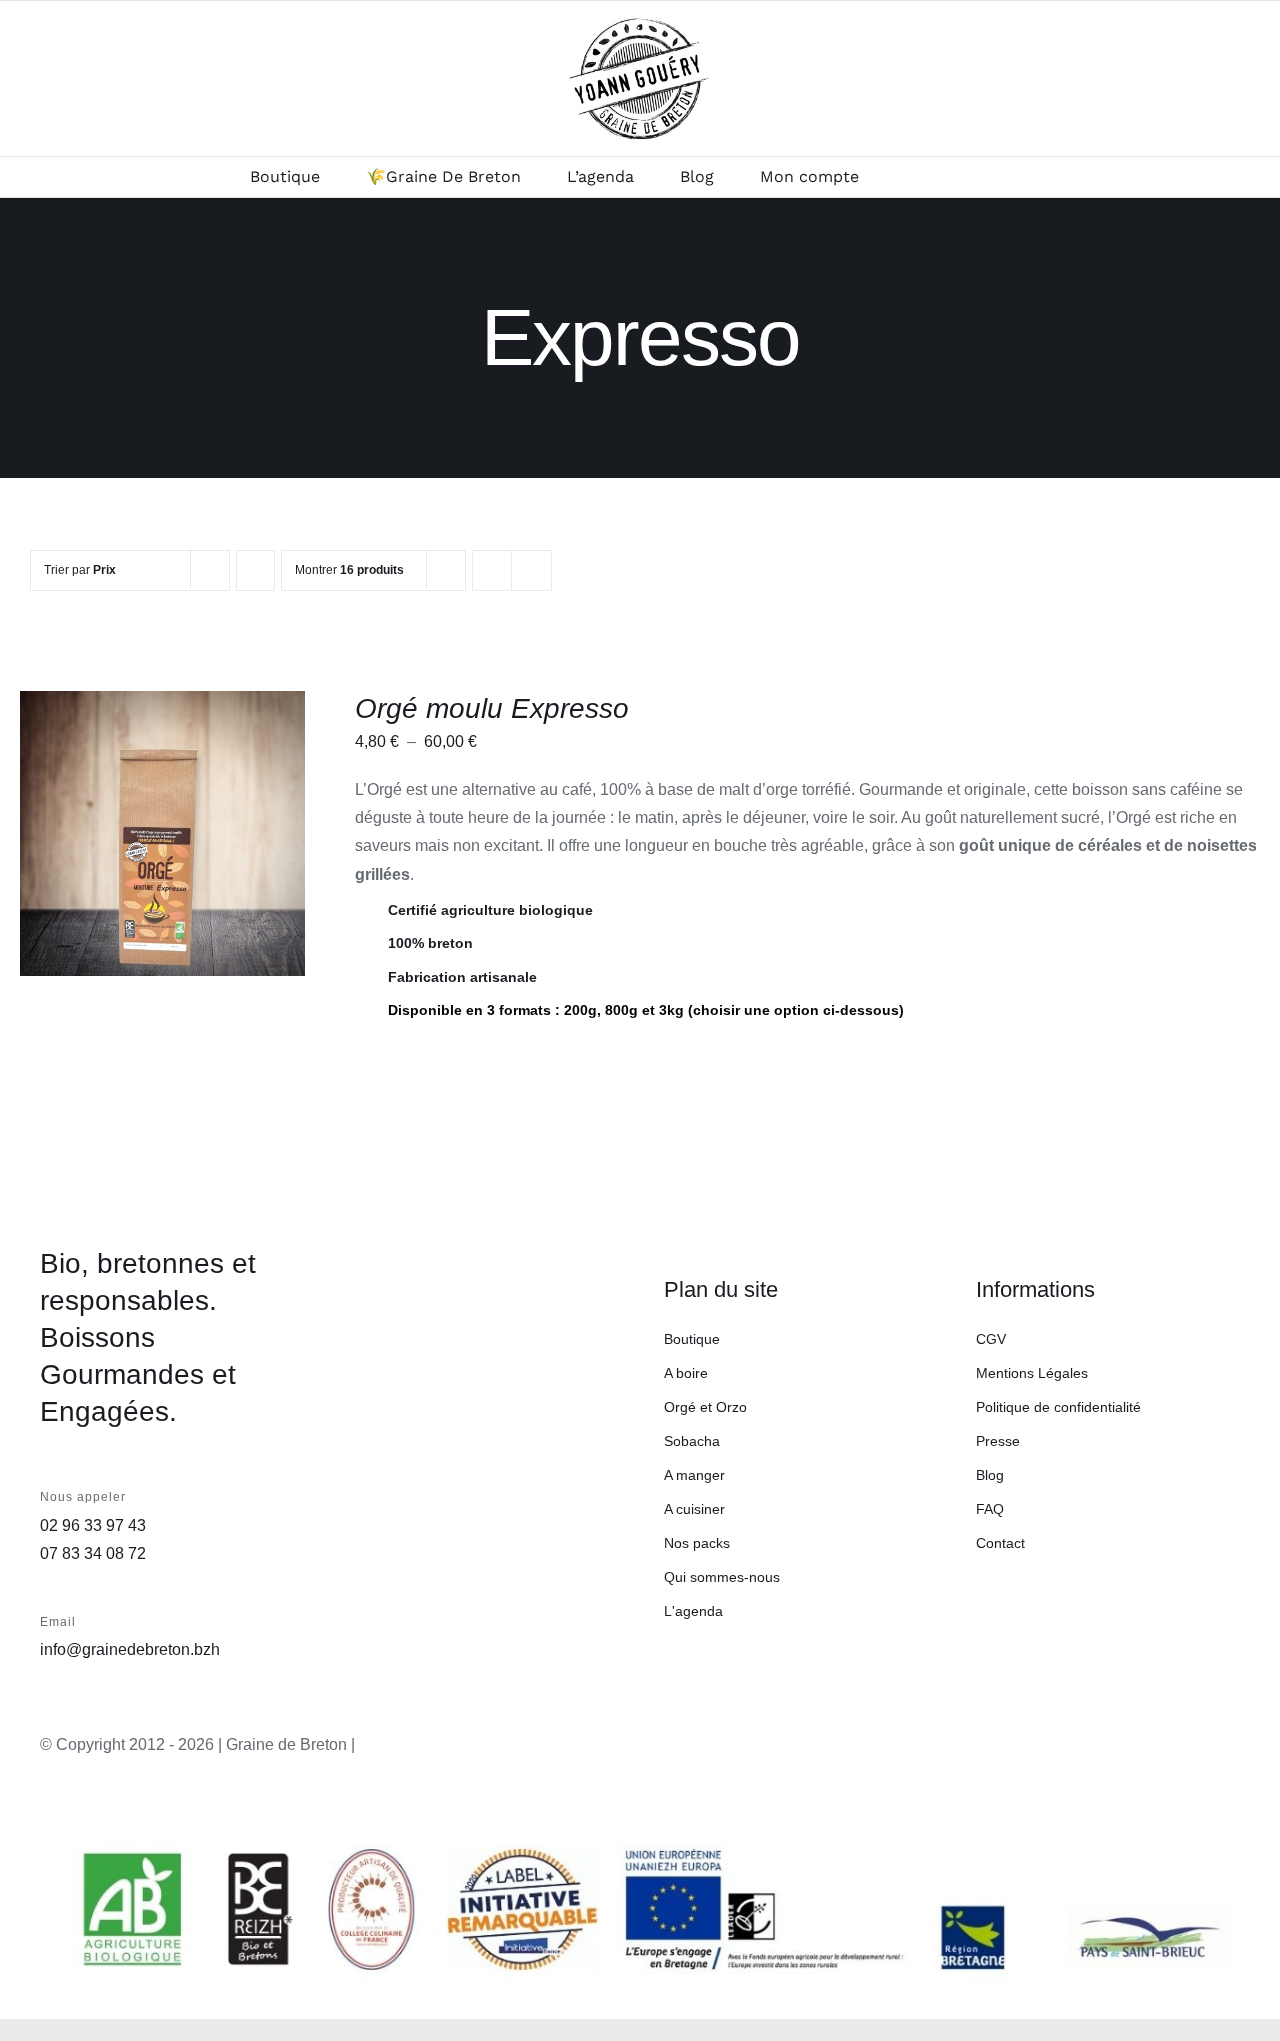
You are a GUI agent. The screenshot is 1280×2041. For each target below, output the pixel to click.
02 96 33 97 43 (93, 1525)
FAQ (990, 1509)
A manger (694, 1475)
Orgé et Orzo (705, 1407)
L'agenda (693, 1611)
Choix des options (149, 826)
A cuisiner (694, 1509)
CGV (991, 1339)
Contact (1000, 1543)
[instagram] (1179, 1748)
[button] (978, 177)
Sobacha (692, 1441)
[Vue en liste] (531, 570)
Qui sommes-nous (722, 1577)
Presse (998, 1441)
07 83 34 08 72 (93, 1553)
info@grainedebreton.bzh (130, 1649)
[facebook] (1223, 1748)
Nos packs (697, 1543)
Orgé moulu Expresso (492, 708)
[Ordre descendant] (255, 570)
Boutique (692, 1339)
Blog (990, 1475)
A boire (686, 1373)
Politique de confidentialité (1058, 1407)
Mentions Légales (1032, 1373)
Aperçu (163, 846)
